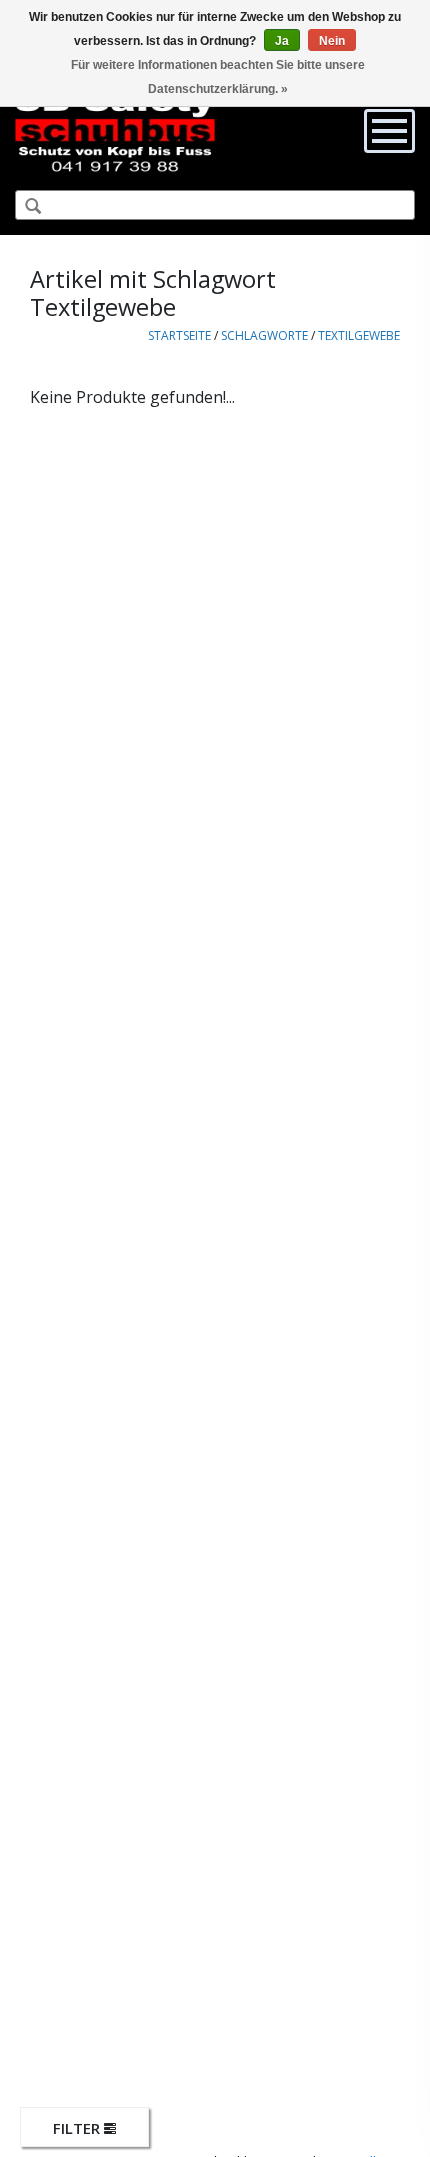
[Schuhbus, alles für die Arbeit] (115, 130)
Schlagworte (264, 335)
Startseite (179, 335)
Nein (332, 41)
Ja (282, 41)
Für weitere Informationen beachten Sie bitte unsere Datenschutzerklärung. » (218, 77)
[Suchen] (25, 207)
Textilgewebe (359, 335)
